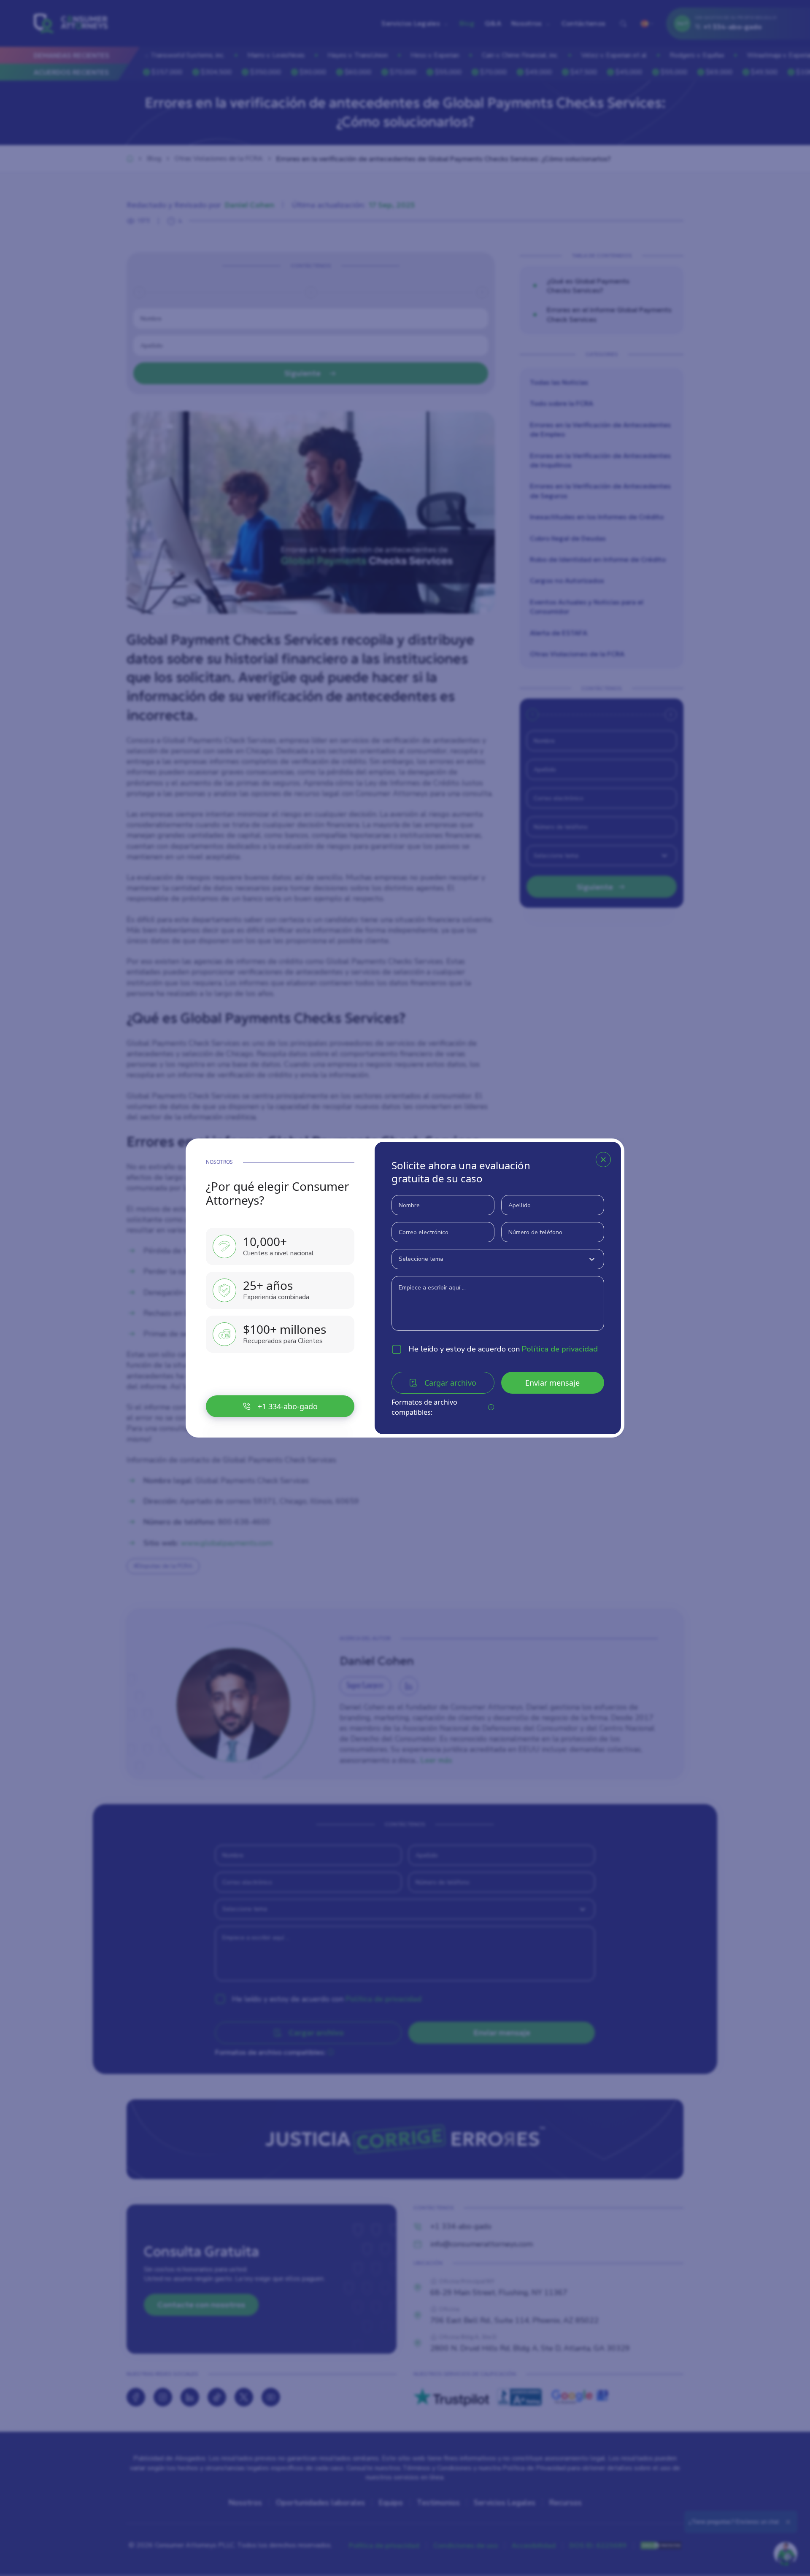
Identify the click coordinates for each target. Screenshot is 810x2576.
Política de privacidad (560, 1349)
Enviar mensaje (552, 1383)
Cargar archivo (450, 1383)
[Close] (603, 1160)
